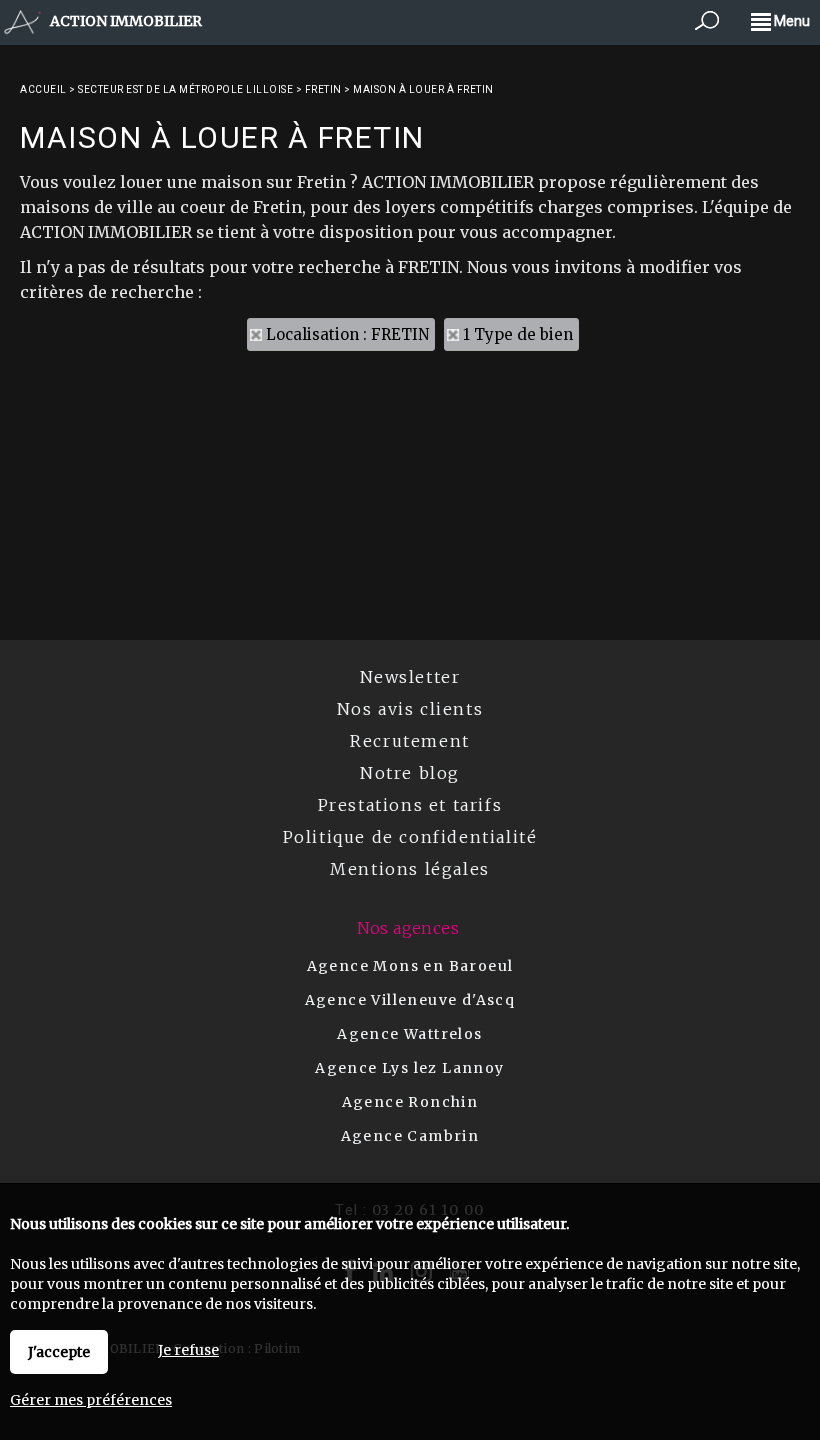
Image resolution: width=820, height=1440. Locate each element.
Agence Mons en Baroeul (410, 966)
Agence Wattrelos (409, 1034)
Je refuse (188, 1350)
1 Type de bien (518, 334)
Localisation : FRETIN (347, 334)
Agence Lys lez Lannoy (409, 1068)
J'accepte (59, 1352)
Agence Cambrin (410, 1136)
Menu (790, 21)
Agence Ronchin (410, 1102)
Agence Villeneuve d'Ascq (410, 1000)
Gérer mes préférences (91, 1400)
